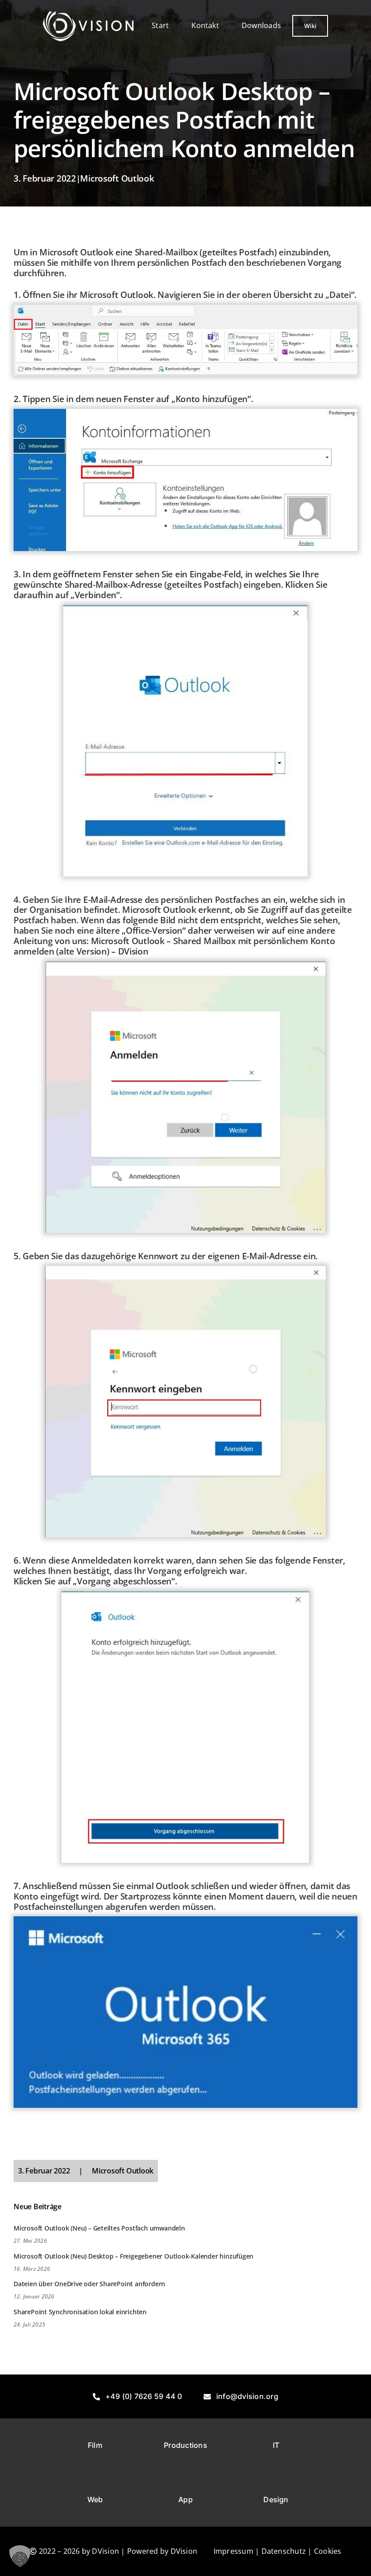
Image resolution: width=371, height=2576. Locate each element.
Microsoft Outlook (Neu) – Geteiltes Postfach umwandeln (99, 2228)
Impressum (233, 2551)
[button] (20, 2556)
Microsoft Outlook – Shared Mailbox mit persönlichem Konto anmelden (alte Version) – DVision (174, 946)
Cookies (328, 2551)
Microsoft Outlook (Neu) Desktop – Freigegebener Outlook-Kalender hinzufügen (133, 2256)
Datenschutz (284, 2551)
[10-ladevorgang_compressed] (185, 1920)
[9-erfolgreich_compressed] (186, 1595)
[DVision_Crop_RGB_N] (88, 15)
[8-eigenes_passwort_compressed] (185, 1269)
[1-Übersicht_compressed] (185, 308)
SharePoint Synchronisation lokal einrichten (80, 2312)
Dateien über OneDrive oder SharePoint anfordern (89, 2284)
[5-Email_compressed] (185, 609)
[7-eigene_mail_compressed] (185, 965)
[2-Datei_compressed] (185, 413)
